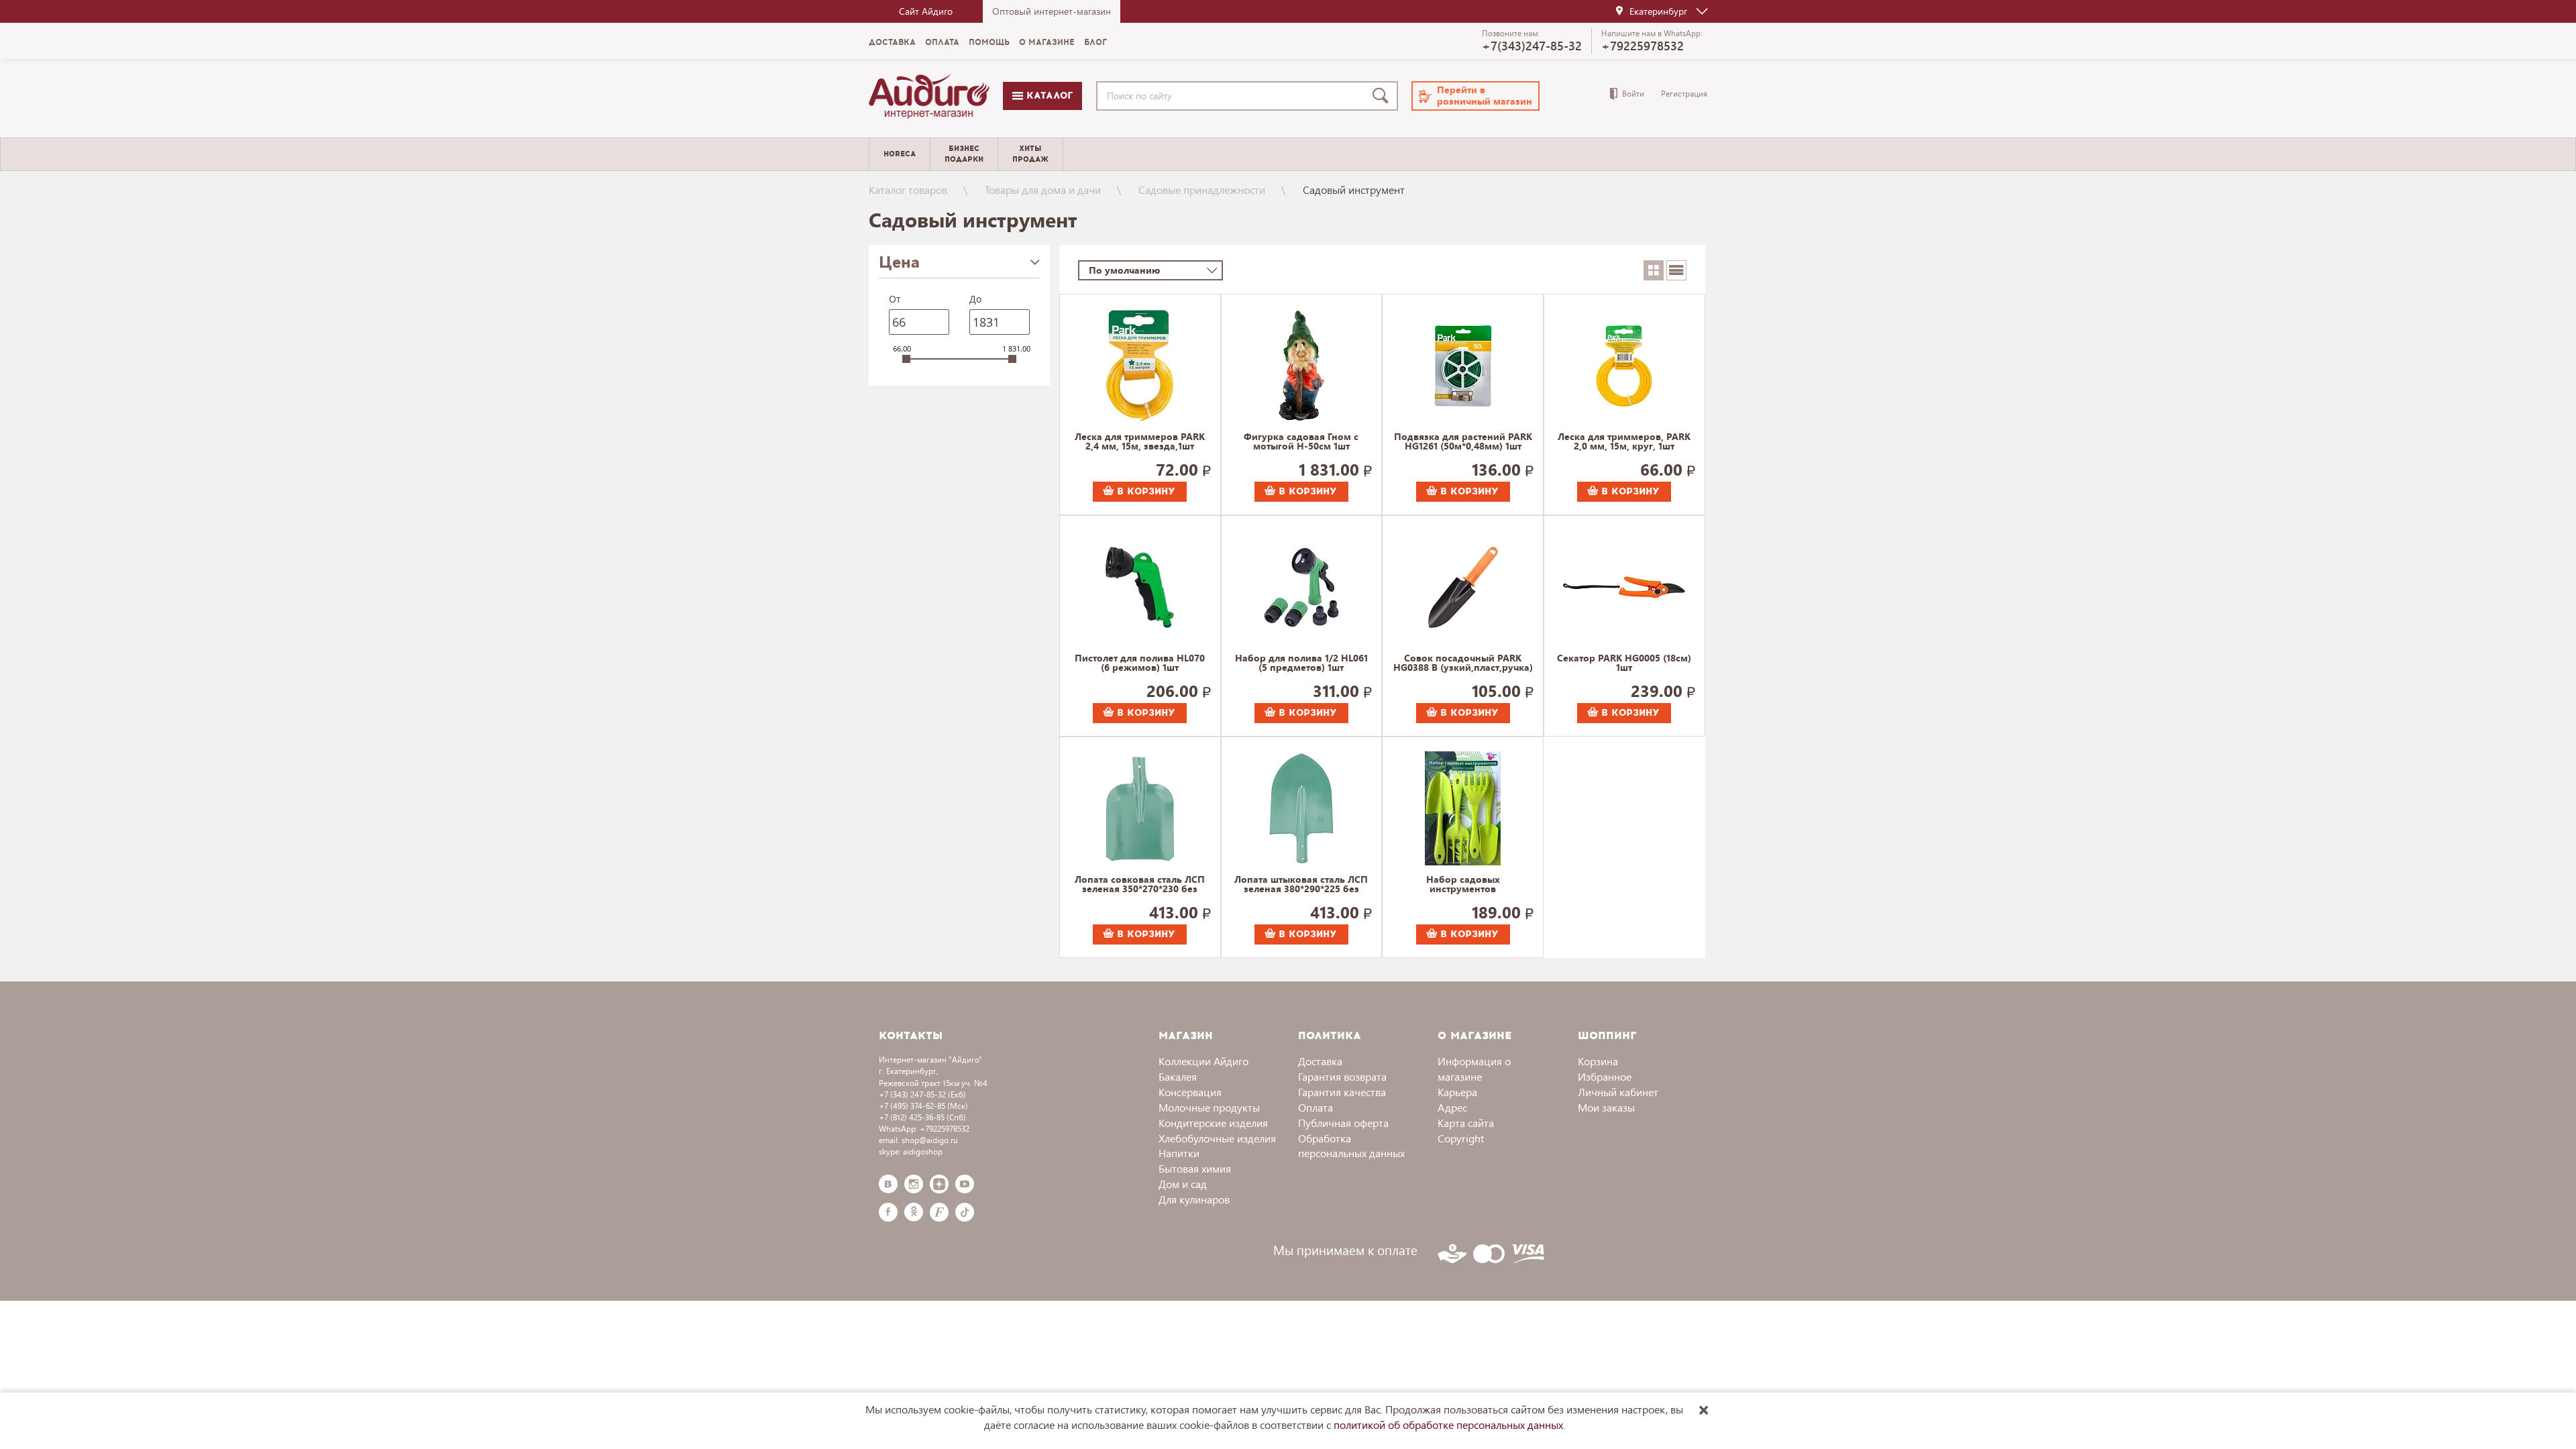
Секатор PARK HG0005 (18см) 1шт (1624, 663)
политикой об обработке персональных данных (1448, 1425)
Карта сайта (1466, 1123)
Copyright (1461, 1138)
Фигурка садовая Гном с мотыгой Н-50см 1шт (1301, 442)
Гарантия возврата (1342, 1076)
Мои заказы (1606, 1107)
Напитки (1179, 1153)
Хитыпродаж (1030, 154)
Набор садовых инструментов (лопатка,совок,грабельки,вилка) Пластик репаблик (1463, 885)
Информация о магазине (1474, 1069)
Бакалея (1178, 1076)
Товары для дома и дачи (1043, 190)
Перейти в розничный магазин (1485, 95)
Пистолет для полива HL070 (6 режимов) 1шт (1140, 663)
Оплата (942, 42)
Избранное (1605, 1076)
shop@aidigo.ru (930, 1140)
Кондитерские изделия (1213, 1123)
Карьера (1457, 1092)
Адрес (1452, 1107)
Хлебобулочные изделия (1217, 1138)
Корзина (1598, 1061)
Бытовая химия (1195, 1168)
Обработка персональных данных (1351, 1146)
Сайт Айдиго (926, 11)
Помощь (989, 42)
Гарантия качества (1342, 1092)
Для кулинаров (1194, 1199)
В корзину (1144, 491)
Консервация (1190, 1092)
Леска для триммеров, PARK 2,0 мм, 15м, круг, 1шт (1624, 442)
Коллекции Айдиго (1203, 1061)
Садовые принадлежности (1202, 190)
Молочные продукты (1209, 1107)
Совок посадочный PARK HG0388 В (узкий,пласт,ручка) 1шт (1463, 663)
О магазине (1047, 42)
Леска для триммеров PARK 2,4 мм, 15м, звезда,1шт (1140, 442)
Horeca (900, 154)
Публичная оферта (1343, 1123)
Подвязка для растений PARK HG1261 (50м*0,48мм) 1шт (1463, 442)
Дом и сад (1183, 1184)
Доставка (892, 42)
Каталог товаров (908, 190)
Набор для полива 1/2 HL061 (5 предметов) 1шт (1301, 663)
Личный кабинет (1618, 1092)
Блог (1095, 42)
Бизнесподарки (964, 154)
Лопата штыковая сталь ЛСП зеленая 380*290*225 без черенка (1301, 885)
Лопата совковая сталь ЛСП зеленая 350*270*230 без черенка (1140, 885)
